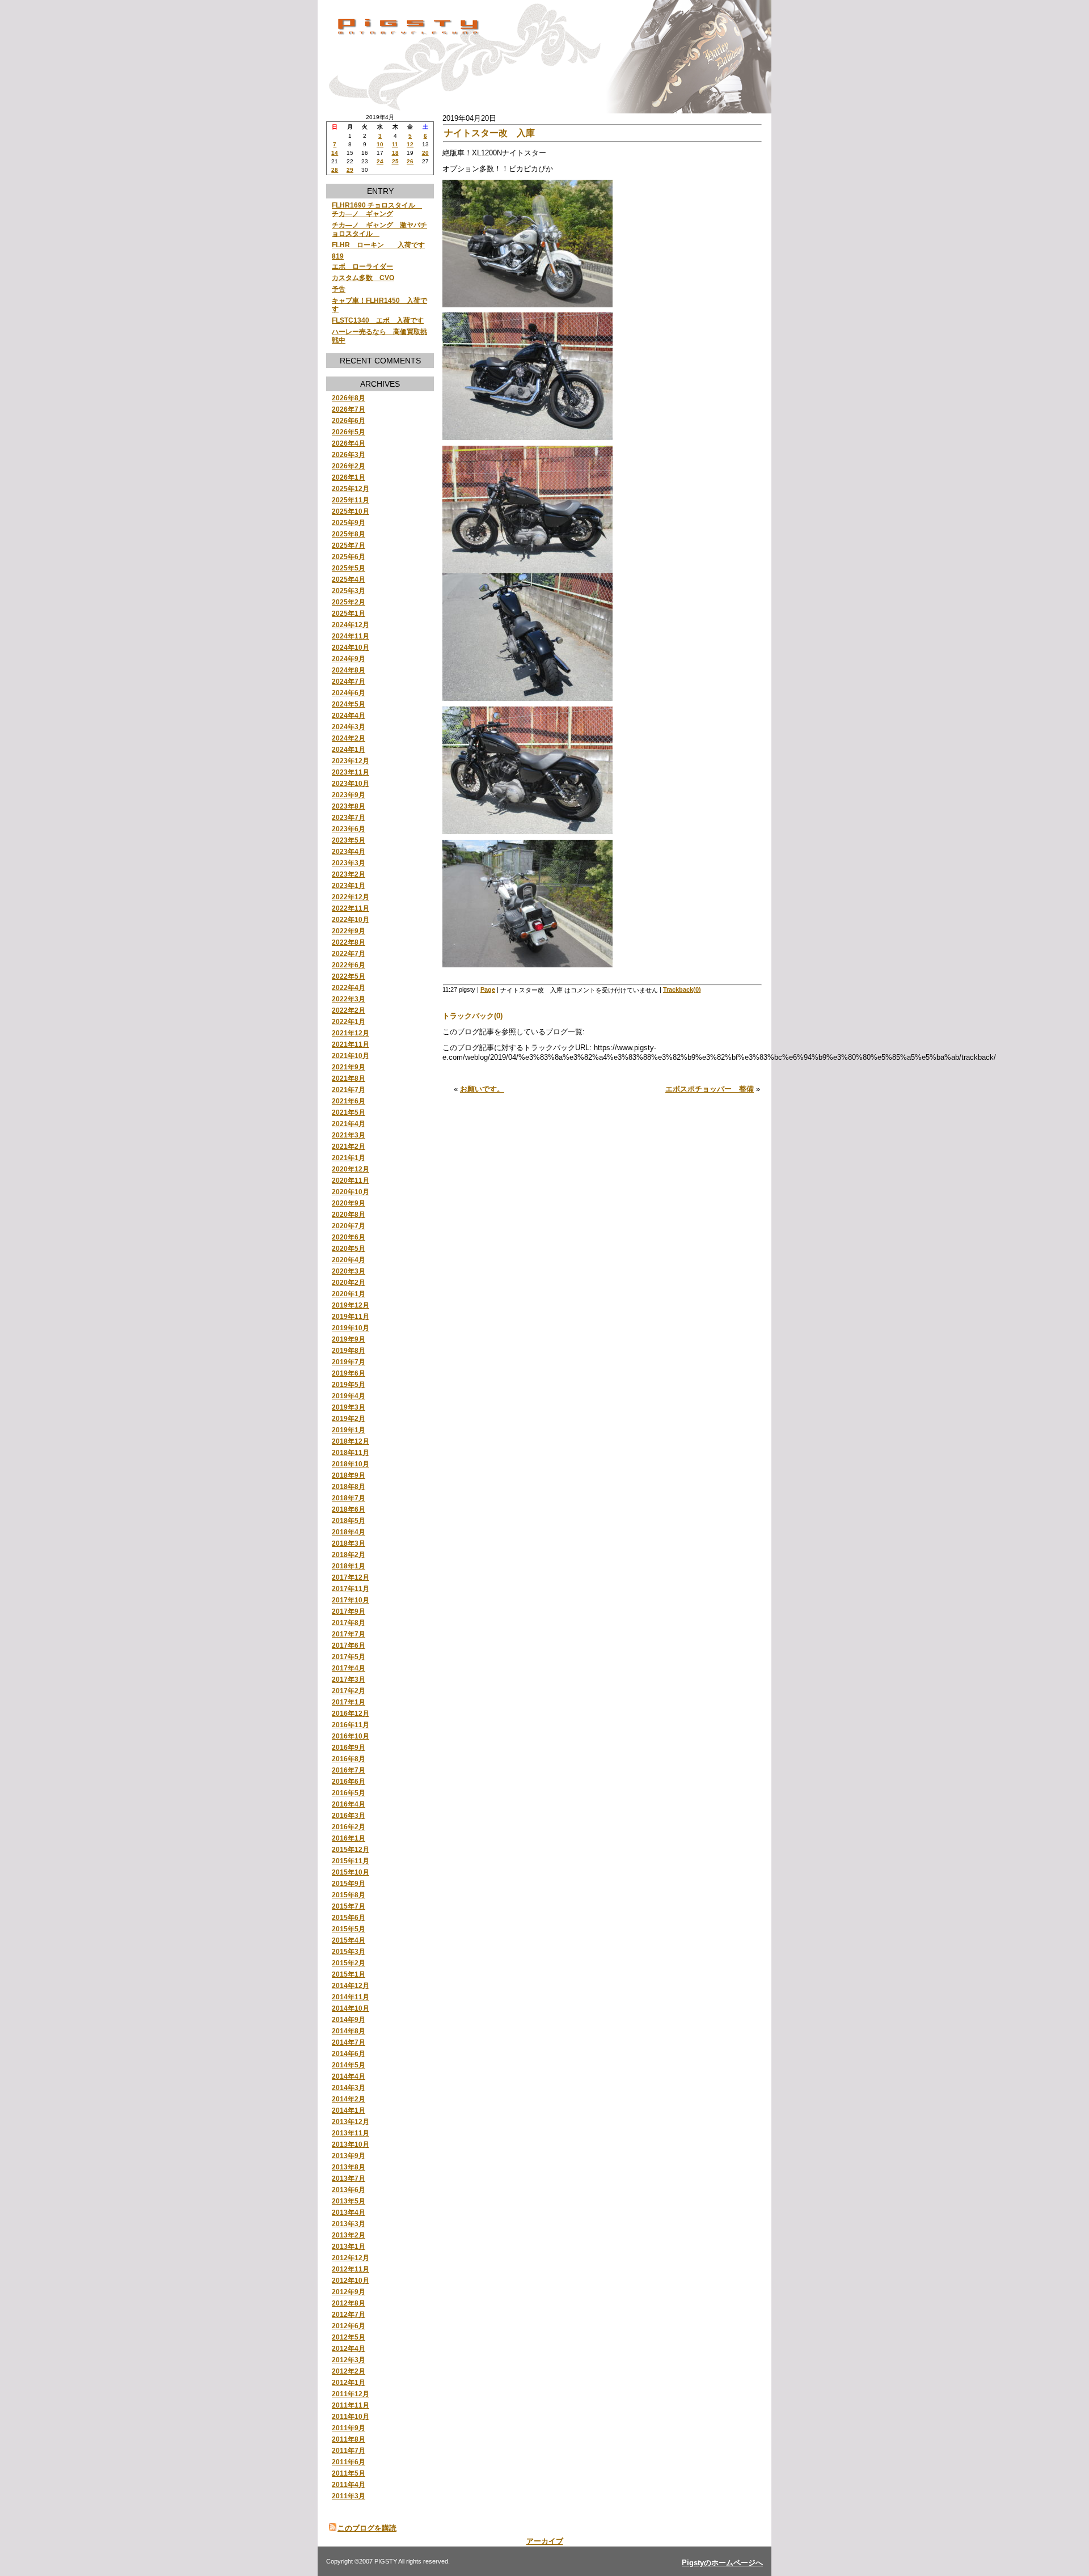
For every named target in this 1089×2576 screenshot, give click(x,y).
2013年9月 (349, 2156)
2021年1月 (349, 1158)
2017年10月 (351, 1600)
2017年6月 (349, 1645)
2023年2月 (349, 874)
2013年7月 (349, 2178)
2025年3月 (349, 591)
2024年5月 (349, 704)
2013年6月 (349, 2190)
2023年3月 (349, 863)
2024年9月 (349, 659)
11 (395, 144)
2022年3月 (349, 999)
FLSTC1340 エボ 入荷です (378, 320)
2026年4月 (349, 443)
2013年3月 (349, 2224)
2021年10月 (351, 1056)
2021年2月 (349, 1146)
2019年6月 (349, 1373)
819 (338, 256)
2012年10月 (351, 2280)
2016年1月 (349, 1838)
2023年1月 (349, 885)
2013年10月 (351, 2144)
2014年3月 (349, 2088)
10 (380, 144)
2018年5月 (349, 1520)
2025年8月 (349, 534)
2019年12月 (351, 1305)
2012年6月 (349, 2326)
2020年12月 (351, 1169)
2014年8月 (349, 2031)
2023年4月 (349, 851)
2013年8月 (349, 2167)
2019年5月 (349, 1384)
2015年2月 (349, 1963)
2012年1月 (349, 2382)
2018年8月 (349, 1486)
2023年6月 (349, 829)
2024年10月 (351, 647)
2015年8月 (349, 1895)
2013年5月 (349, 2201)
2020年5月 (349, 1248)
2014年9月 (349, 2019)
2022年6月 (349, 965)
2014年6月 (349, 2053)
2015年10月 (351, 1872)
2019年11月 (351, 1316)
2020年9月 (349, 1203)
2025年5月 (349, 568)
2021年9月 (349, 1067)
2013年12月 (351, 2122)
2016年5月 (349, 1793)
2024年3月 (349, 727)
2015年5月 (349, 1929)
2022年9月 (349, 931)
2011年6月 (349, 2462)
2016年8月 (349, 1759)
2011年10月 (351, 2416)
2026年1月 (349, 477)
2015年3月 (349, 1951)
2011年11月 (351, 2405)
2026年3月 (349, 454)
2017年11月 (351, 1589)
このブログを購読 (367, 2528)
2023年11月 (351, 772)
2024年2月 (349, 738)
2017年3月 (349, 1679)
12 (410, 144)
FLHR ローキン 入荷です (378, 245)
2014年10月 (351, 2008)
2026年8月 (349, 398)
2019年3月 (349, 1407)
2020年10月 (351, 1192)
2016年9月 (349, 1747)
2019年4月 (349, 1396)
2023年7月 (349, 817)
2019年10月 (351, 1328)
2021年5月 (349, 1112)
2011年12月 (351, 2394)
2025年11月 (351, 500)
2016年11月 (351, 1725)
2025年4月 (349, 579)
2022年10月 (351, 919)
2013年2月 (349, 2235)
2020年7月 (349, 1226)
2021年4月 (349, 1124)
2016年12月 (351, 1713)
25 (395, 161)
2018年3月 (349, 1543)
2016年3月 (349, 1815)
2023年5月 (349, 840)
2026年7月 (349, 409)
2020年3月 (349, 1271)
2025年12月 (351, 488)
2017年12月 (351, 1577)
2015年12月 (351, 1849)
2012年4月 (349, 2348)
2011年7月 (349, 2450)
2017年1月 (349, 1702)
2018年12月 (351, 1441)
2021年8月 (349, 1078)
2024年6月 (349, 693)
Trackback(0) (682, 989)
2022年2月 (349, 1010)
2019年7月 (349, 1362)
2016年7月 (349, 1770)
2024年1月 (349, 749)
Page (488, 989)
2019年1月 (349, 1430)
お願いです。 (482, 1089)
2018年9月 (349, 1475)
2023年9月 (349, 795)
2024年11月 (351, 636)
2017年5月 (349, 1657)
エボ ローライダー (362, 266)
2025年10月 (351, 511)
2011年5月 (349, 2473)
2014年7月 (349, 2042)
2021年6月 (349, 1101)
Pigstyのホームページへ (722, 2563)
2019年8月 (349, 1350)
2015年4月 (349, 1940)
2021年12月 (351, 1033)
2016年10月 (351, 1736)
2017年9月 (349, 1611)
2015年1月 (349, 1974)
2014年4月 (349, 2076)
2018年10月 (351, 1464)
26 (410, 161)
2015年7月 (349, 1906)
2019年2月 (349, 1418)
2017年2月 (349, 1691)
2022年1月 (349, 1021)
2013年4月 (349, 2212)
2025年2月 (349, 602)
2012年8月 (349, 2303)
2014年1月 (349, 2110)
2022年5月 (349, 976)
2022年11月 (351, 908)
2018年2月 (349, 1555)
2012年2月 (349, 2371)
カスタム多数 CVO (363, 278)
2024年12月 (351, 625)
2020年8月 (349, 1214)
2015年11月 (351, 1861)
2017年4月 (349, 1668)
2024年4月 (349, 715)
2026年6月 (349, 420)
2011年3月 (349, 2496)
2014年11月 (351, 1997)
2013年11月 (351, 2133)
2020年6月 (349, 1237)
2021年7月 (349, 1090)
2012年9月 (349, 2292)
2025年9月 (349, 523)
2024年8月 (349, 670)
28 (335, 170)
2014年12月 (351, 1985)
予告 (339, 289)
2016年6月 (349, 1781)
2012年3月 (349, 2360)
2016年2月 (349, 1827)
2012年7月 (349, 2314)
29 (350, 170)
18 (395, 153)
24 (380, 161)
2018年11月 (351, 1452)
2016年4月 (349, 1804)
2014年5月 (349, 2065)
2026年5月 (349, 432)
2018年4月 (349, 1532)
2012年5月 (349, 2337)
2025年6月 (349, 557)
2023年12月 (351, 761)
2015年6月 (349, 1917)
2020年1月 (349, 1294)
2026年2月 (349, 466)
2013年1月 (349, 2246)
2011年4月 (349, 2484)
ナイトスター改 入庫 (489, 133)
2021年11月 (351, 1044)
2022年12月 (351, 897)
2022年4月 (349, 987)
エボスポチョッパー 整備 (710, 1089)
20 (425, 153)
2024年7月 (349, 681)
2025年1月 (349, 613)
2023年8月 (349, 806)
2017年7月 (349, 1634)
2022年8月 (349, 942)
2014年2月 (349, 2099)
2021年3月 (349, 1135)
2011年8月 (349, 2439)
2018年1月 (349, 1566)
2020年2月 (349, 1282)
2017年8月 (349, 1623)
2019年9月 (349, 1339)
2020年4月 (349, 1260)
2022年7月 (349, 953)
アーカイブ (545, 2541)
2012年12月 (351, 2258)
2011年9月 (349, 2428)
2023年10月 (351, 783)
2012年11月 (351, 2269)
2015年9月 (349, 1883)
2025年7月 (349, 545)
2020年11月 (351, 1180)
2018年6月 (349, 1509)
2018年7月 (349, 1498)
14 (335, 153)
